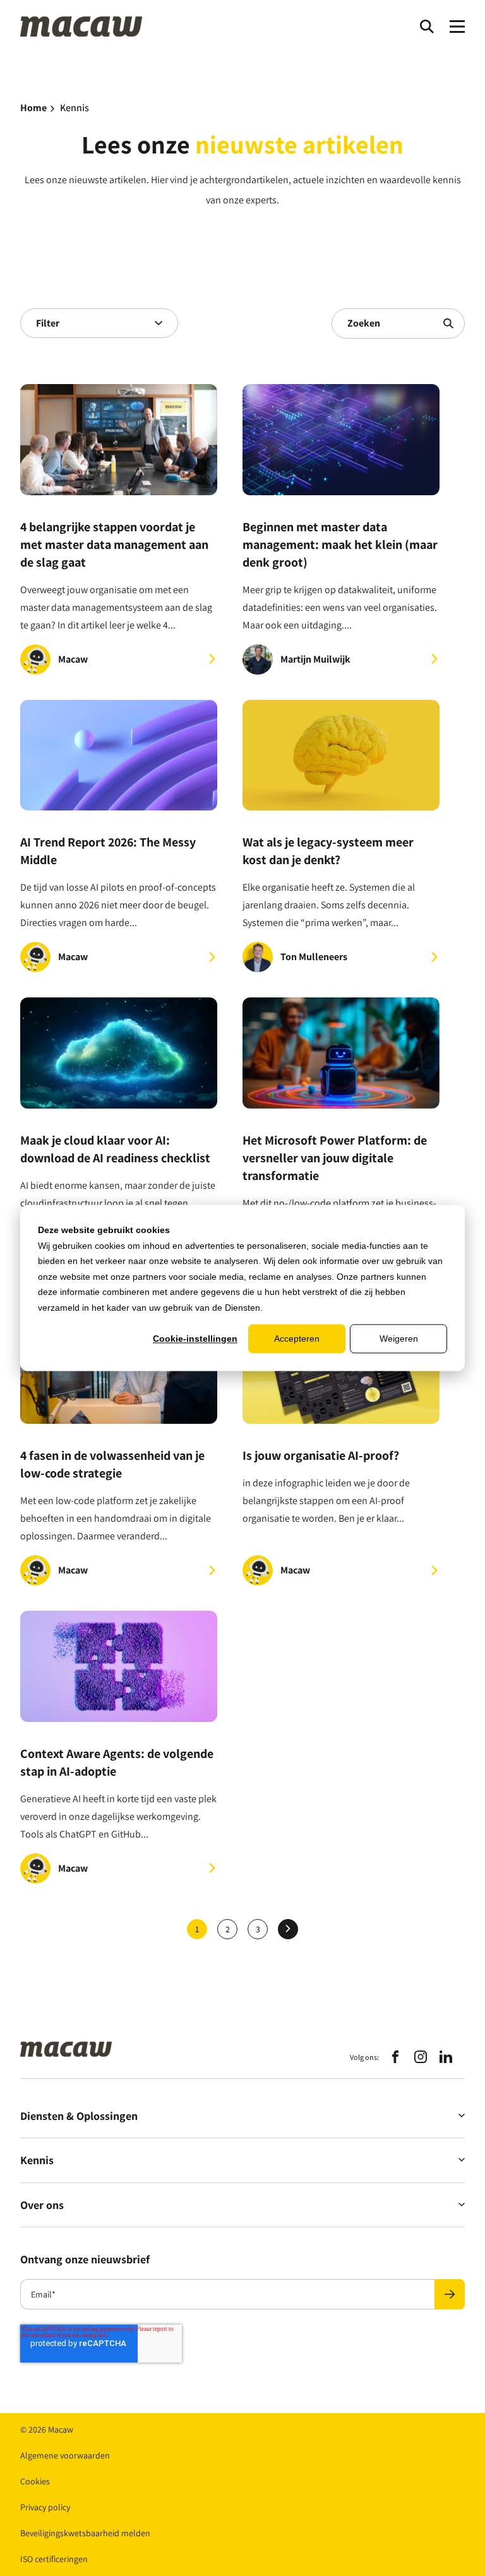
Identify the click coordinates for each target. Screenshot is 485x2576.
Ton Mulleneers (314, 957)
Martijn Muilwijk (315, 659)
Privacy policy (45, 2507)
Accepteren (297, 1339)
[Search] (427, 27)
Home (33, 108)
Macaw (73, 659)
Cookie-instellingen (195, 1339)
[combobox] (99, 323)
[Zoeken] (448, 323)
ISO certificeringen (54, 2559)
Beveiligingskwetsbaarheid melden (85, 2533)
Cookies (35, 2481)
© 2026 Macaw (47, 2429)
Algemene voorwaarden (65, 2455)
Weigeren (399, 1339)
